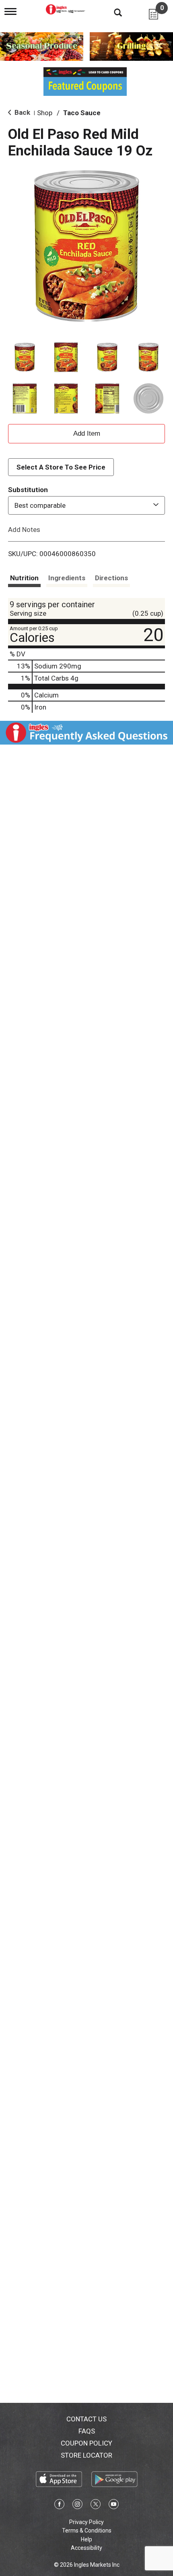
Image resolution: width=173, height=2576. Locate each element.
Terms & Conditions (87, 2530)
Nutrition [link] (24, 578)
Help (86, 2539)
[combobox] (86, 505)
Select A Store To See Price (61, 467)
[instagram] (77, 2506)
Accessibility (86, 2548)
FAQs (87, 2431)
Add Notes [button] (24, 529)
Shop (45, 113)
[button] (25, 357)
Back (22, 112)
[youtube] (114, 2506)
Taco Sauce (82, 113)
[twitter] (96, 2506)
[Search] (112, 12)
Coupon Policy (86, 2443)
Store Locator (86, 2455)
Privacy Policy (86, 2522)
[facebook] (59, 2506)
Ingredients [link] (67, 578)
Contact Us (86, 2419)
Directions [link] (111, 578)
